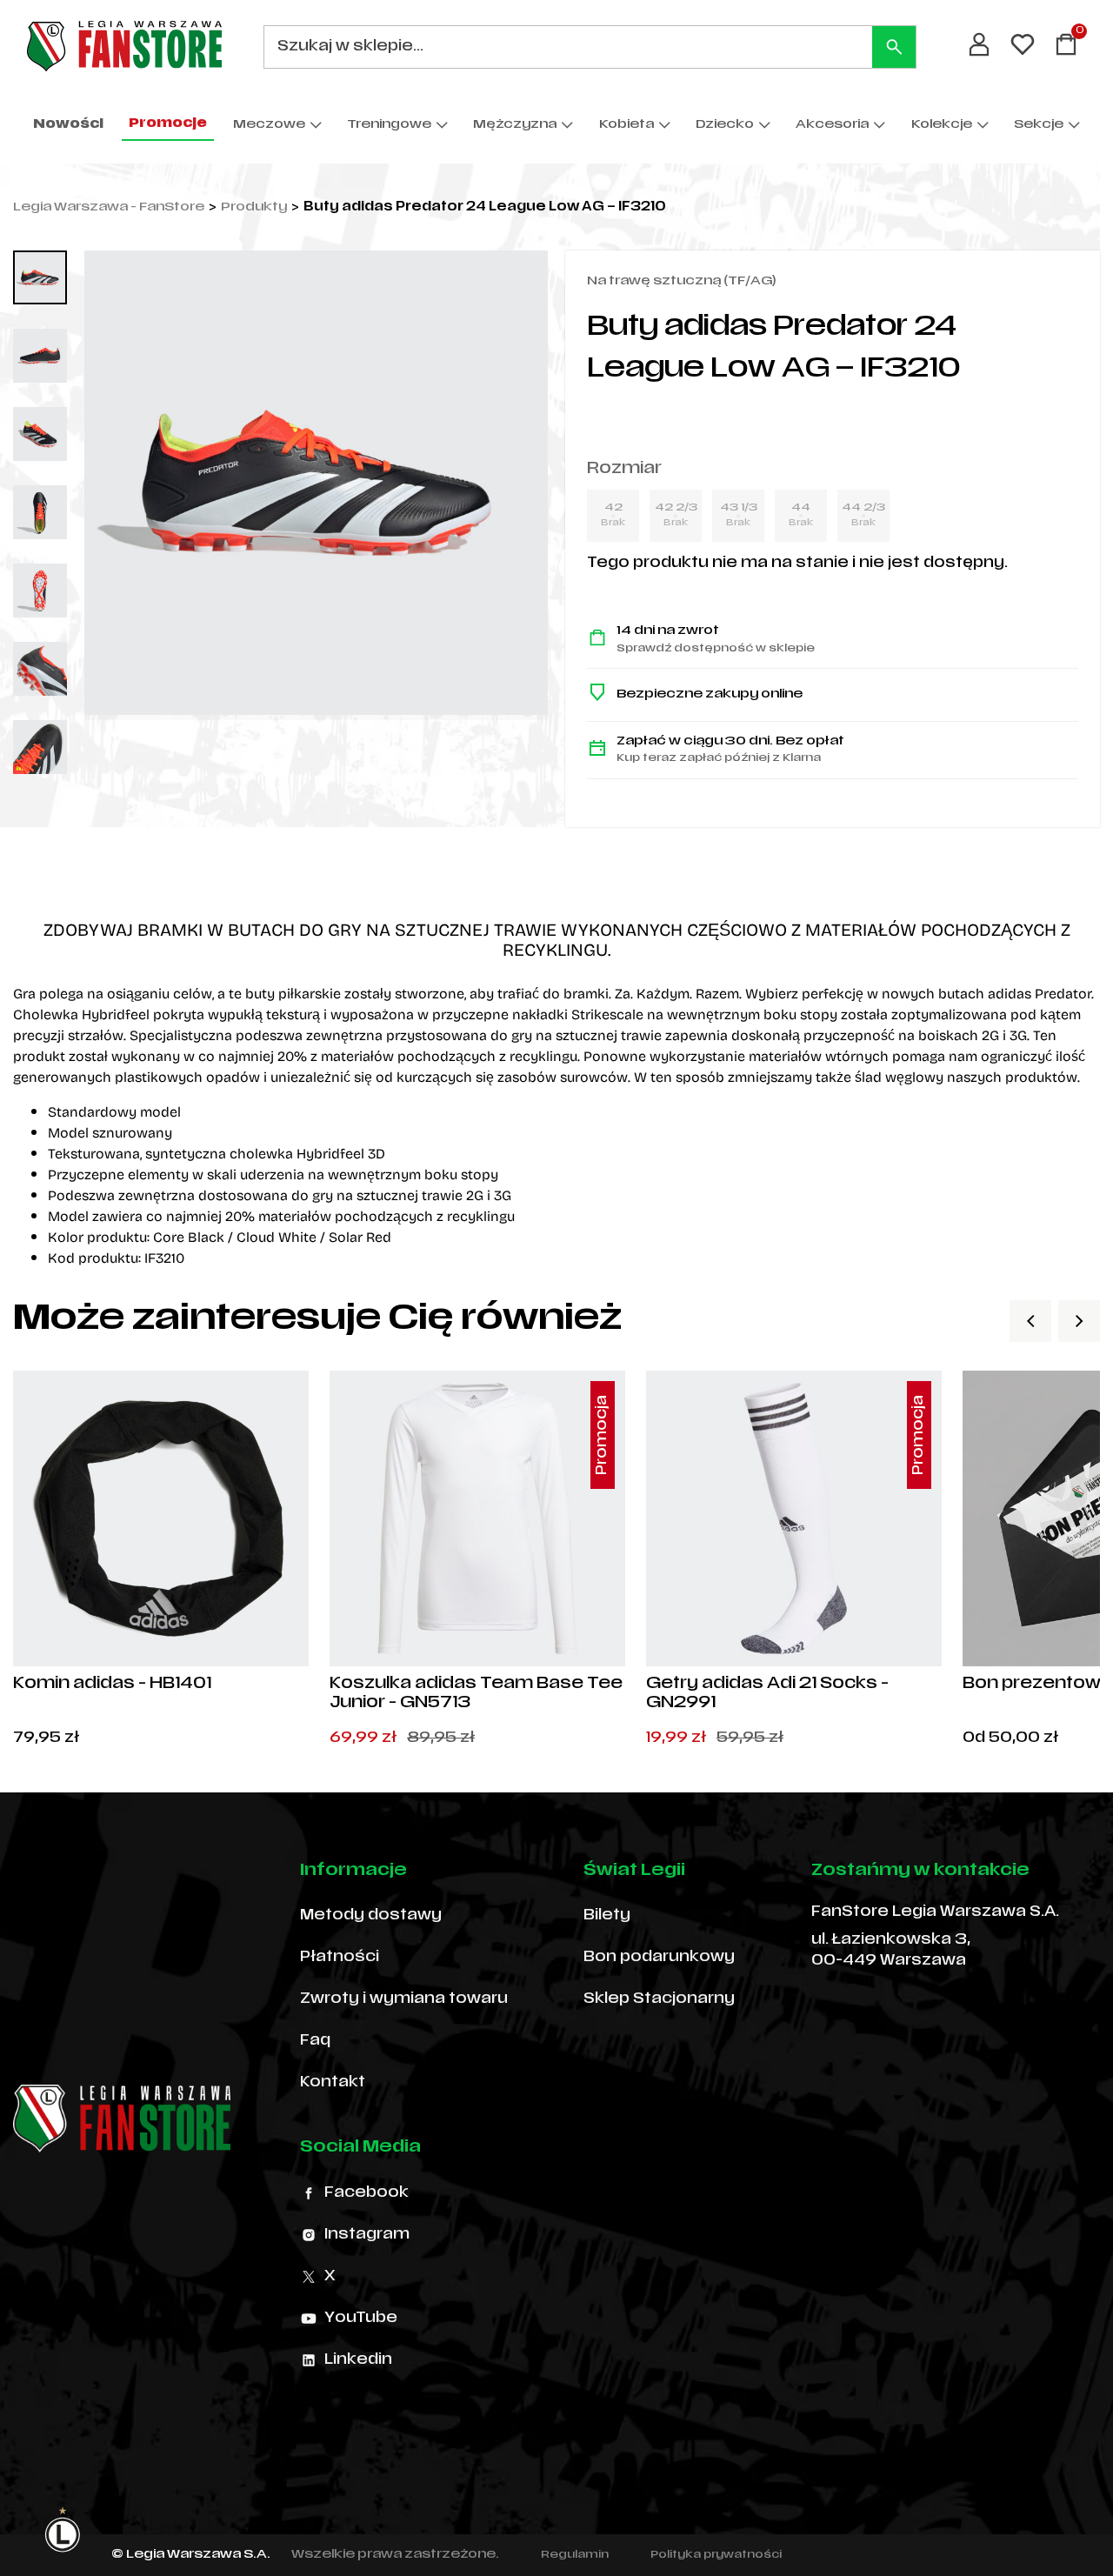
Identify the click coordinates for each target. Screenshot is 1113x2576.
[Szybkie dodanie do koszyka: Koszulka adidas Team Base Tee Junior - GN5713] (597, 1638)
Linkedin (358, 2360)
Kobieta (626, 125)
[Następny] (1079, 1321)
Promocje (168, 124)
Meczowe (269, 125)
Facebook (367, 2193)
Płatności (340, 1958)
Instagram (367, 2235)
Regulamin (575, 2555)
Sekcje (1039, 125)
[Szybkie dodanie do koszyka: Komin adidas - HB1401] (281, 1638)
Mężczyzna (515, 125)
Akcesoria (832, 125)
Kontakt (333, 2083)
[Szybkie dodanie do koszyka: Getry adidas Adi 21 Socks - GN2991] (914, 1638)
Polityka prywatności (716, 2555)
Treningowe (389, 125)
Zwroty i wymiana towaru (404, 1999)
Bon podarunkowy (659, 1958)
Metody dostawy (371, 1916)
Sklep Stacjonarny (659, 1999)
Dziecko (725, 125)
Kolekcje (942, 125)
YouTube (361, 2319)
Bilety (607, 1916)
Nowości (68, 125)
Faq (315, 2041)
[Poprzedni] (1030, 1321)
